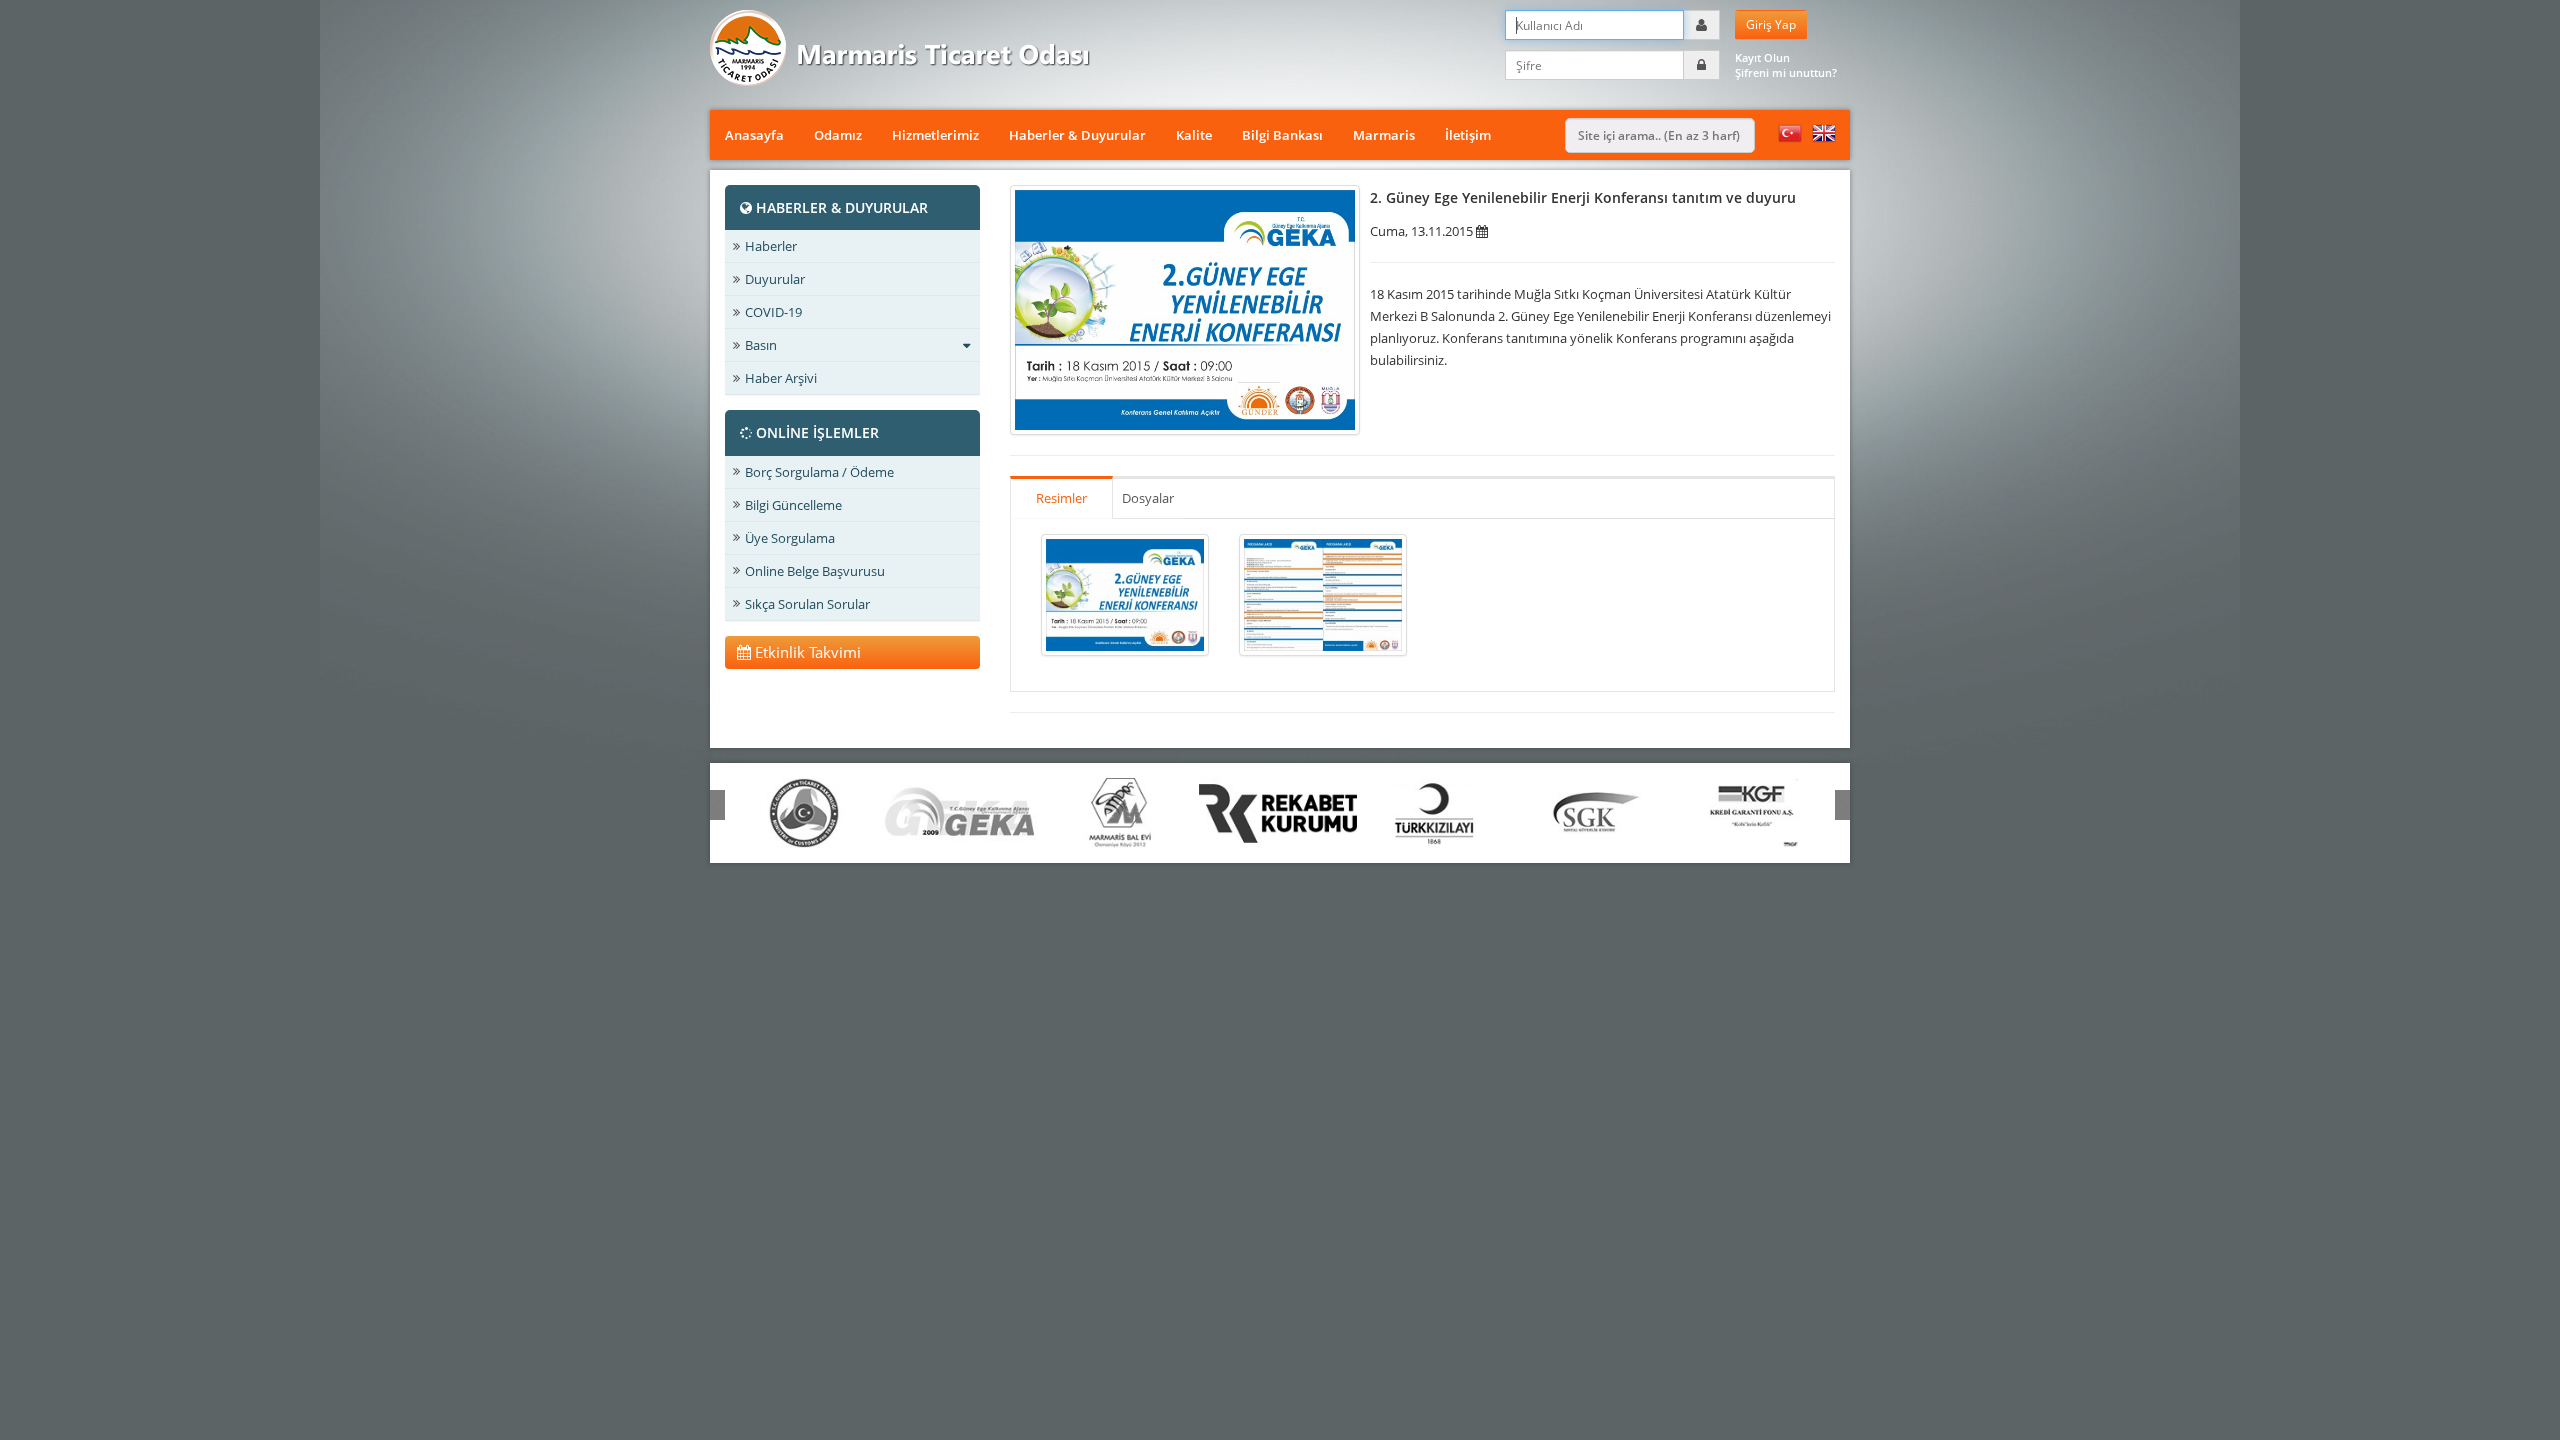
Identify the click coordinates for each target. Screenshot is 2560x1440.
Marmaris (1384, 135)
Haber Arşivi (781, 378)
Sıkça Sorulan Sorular (807, 604)
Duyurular (775, 279)
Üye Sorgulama (790, 538)
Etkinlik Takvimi (806, 652)
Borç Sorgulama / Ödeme (819, 472)
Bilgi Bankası (1282, 135)
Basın (761, 345)
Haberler (771, 246)
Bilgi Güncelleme (793, 505)
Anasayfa (754, 135)
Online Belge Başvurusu (815, 571)
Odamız (838, 135)
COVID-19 (773, 312)
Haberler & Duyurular (1077, 135)
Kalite (1194, 135)
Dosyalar (1148, 498)
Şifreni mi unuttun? (1786, 72)
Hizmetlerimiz (935, 135)
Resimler (1061, 498)
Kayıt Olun (1762, 57)
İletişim (1468, 135)
